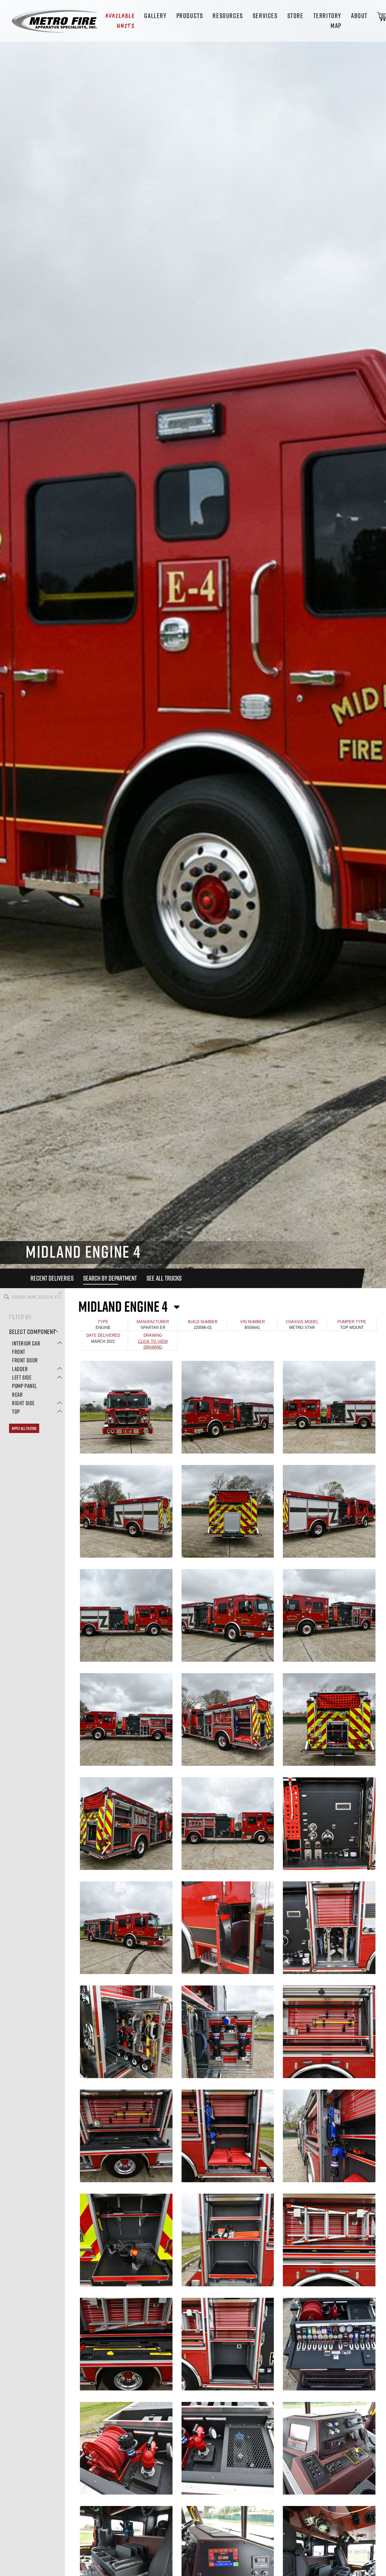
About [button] (359, 16)
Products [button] (190, 16)
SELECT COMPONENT (32, 1332)
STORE (296, 16)
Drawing (153, 1335)
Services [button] (265, 16)
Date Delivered (103, 1335)
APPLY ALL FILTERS (24, 1428)
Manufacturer (153, 1322)
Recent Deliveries (52, 1278)
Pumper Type (352, 1322)
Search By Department (110, 1278)
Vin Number (252, 1322)
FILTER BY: (21, 1317)
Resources (228, 16)
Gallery (155, 16)
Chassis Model (302, 1322)
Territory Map (327, 21)
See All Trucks (164, 1278)
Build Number (203, 1322)
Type (103, 1322)
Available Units (120, 21)
